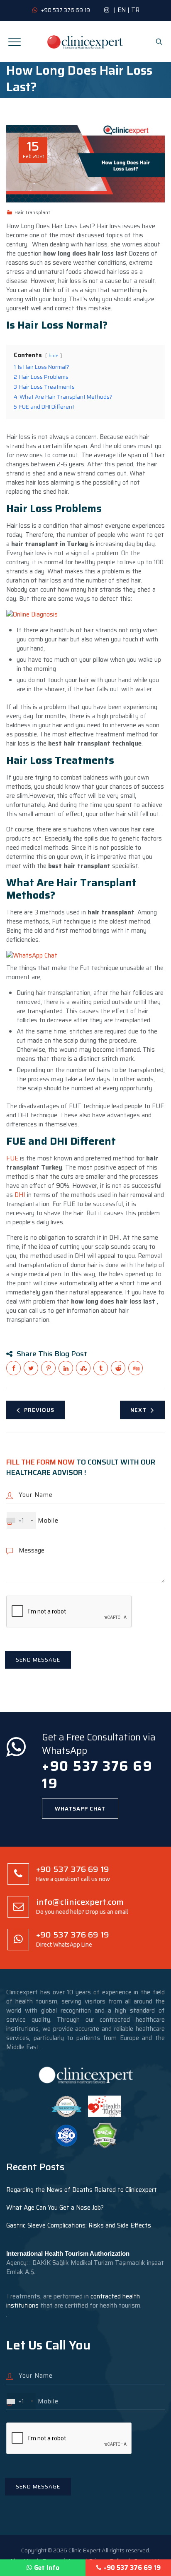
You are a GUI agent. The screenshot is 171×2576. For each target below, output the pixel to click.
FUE (12, 1158)
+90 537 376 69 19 (132, 2568)
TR (135, 10)
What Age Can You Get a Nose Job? (55, 2208)
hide (54, 355)
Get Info (47, 2568)
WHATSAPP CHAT (80, 1809)
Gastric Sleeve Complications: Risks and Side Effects (79, 2225)
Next (138, 1410)
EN (122, 10)
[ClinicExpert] (85, 41)
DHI (20, 1195)
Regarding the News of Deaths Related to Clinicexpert (82, 2190)
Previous (39, 1410)
